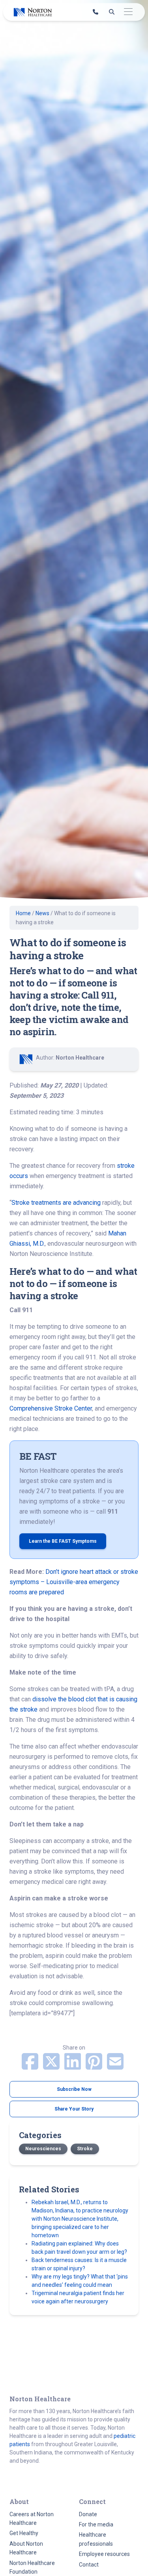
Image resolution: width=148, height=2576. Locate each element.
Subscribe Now (74, 2089)
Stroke (85, 2149)
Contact (89, 2565)
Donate (88, 2514)
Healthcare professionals (96, 2539)
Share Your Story (74, 2109)
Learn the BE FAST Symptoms (63, 1541)
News (42, 913)
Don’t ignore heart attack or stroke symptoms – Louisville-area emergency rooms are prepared (74, 1582)
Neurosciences (43, 2149)
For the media (96, 2524)
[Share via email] (115, 2066)
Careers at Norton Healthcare (32, 2519)
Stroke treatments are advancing (56, 1203)
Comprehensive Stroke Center (51, 1408)
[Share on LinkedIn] (73, 2066)
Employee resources (104, 2554)
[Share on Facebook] (31, 2066)
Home (23, 913)
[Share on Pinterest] (95, 2066)
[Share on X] (52, 2066)
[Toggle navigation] (128, 12)
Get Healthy (24, 2533)
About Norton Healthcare (26, 2548)
